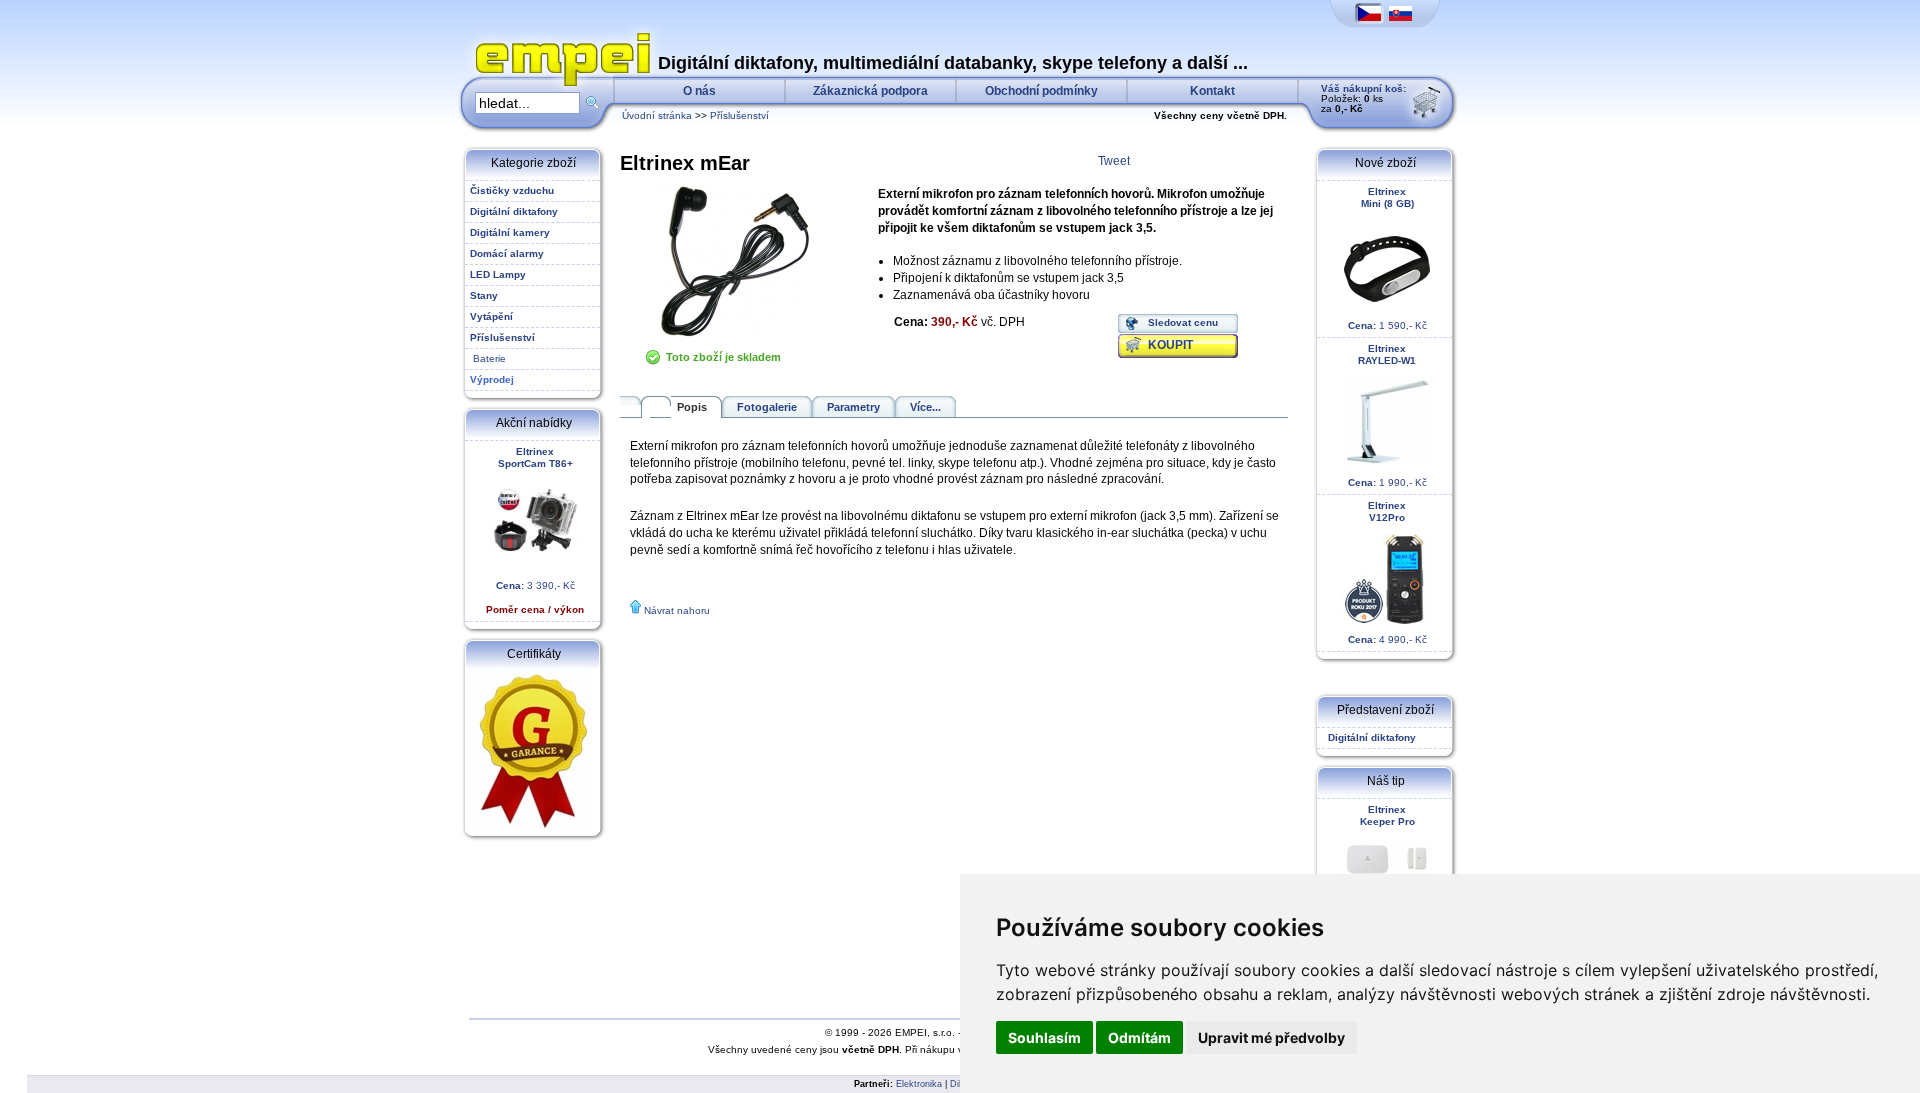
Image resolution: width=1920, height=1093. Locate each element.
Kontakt (1212, 91)
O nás (699, 91)
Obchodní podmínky (1041, 91)
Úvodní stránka (657, 115)
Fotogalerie (767, 407)
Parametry (853, 407)
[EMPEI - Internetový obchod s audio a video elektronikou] (558, 36)
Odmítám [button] (1139, 1037)
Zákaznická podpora (870, 91)
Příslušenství (739, 115)
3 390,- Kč (535, 530)
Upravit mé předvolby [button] (1271, 1037)
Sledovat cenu (1183, 322)
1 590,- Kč (1387, 258)
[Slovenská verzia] (1400, 14)
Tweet (1114, 161)
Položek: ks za (1363, 98)
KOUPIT (1170, 345)
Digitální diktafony (1369, 737)
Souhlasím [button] (1044, 1037)
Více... (925, 407)
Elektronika (919, 1084)
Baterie (488, 358)
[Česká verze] (1369, 14)
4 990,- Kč (1387, 572)
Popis (692, 407)
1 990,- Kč (1387, 415)
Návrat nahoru (677, 610)
